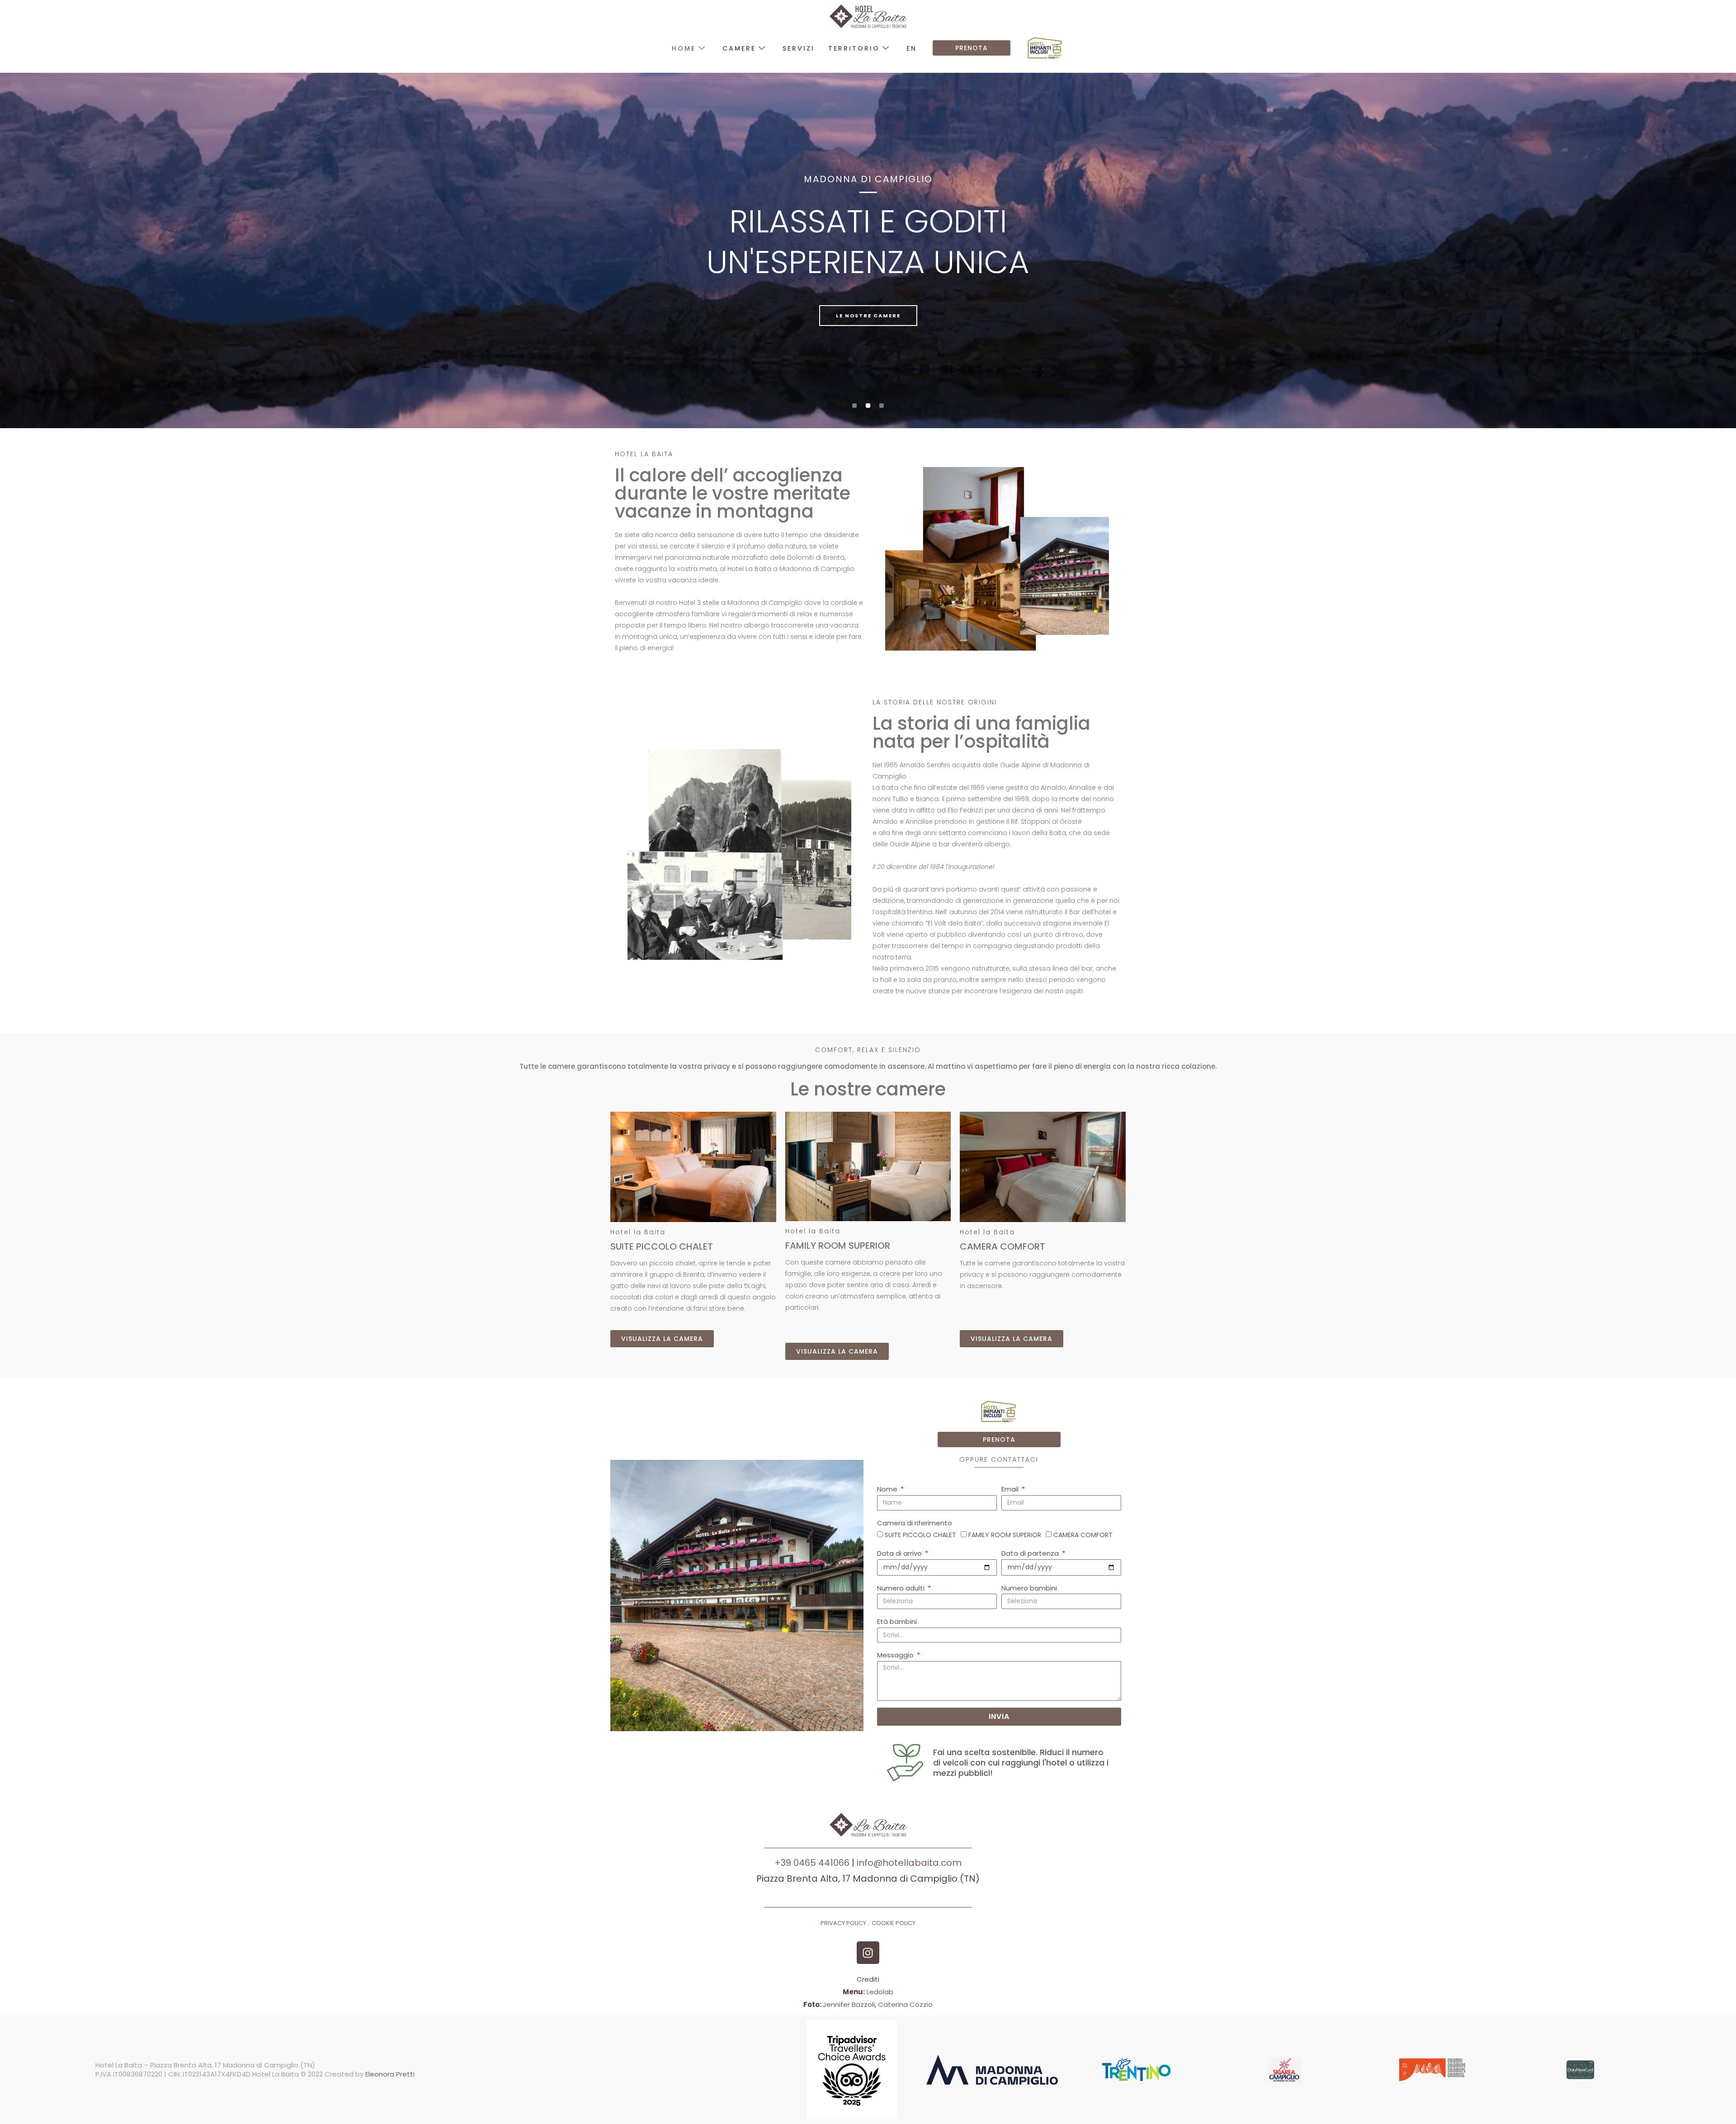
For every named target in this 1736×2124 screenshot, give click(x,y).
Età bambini (897, 1621)
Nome (888, 1489)
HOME (684, 48)
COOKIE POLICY (894, 1923)
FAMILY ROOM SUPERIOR (1005, 1535)
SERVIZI (799, 48)
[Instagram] (868, 1953)
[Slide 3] (882, 406)
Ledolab (880, 1992)
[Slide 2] (868, 406)
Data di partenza (1031, 1553)
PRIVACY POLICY (843, 1923)
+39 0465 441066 (813, 1863)
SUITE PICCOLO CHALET (920, 1535)
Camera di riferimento (915, 1523)
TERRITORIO (854, 48)
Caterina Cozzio (905, 2004)
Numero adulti (902, 1588)
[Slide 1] (854, 406)
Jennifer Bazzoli (849, 2004)
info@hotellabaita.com (909, 1863)
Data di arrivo (900, 1553)
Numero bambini (1029, 1588)
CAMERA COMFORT (1083, 1535)
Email (1011, 1489)
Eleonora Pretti (390, 2074)
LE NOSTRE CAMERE (868, 316)
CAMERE (739, 48)
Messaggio (896, 1655)
